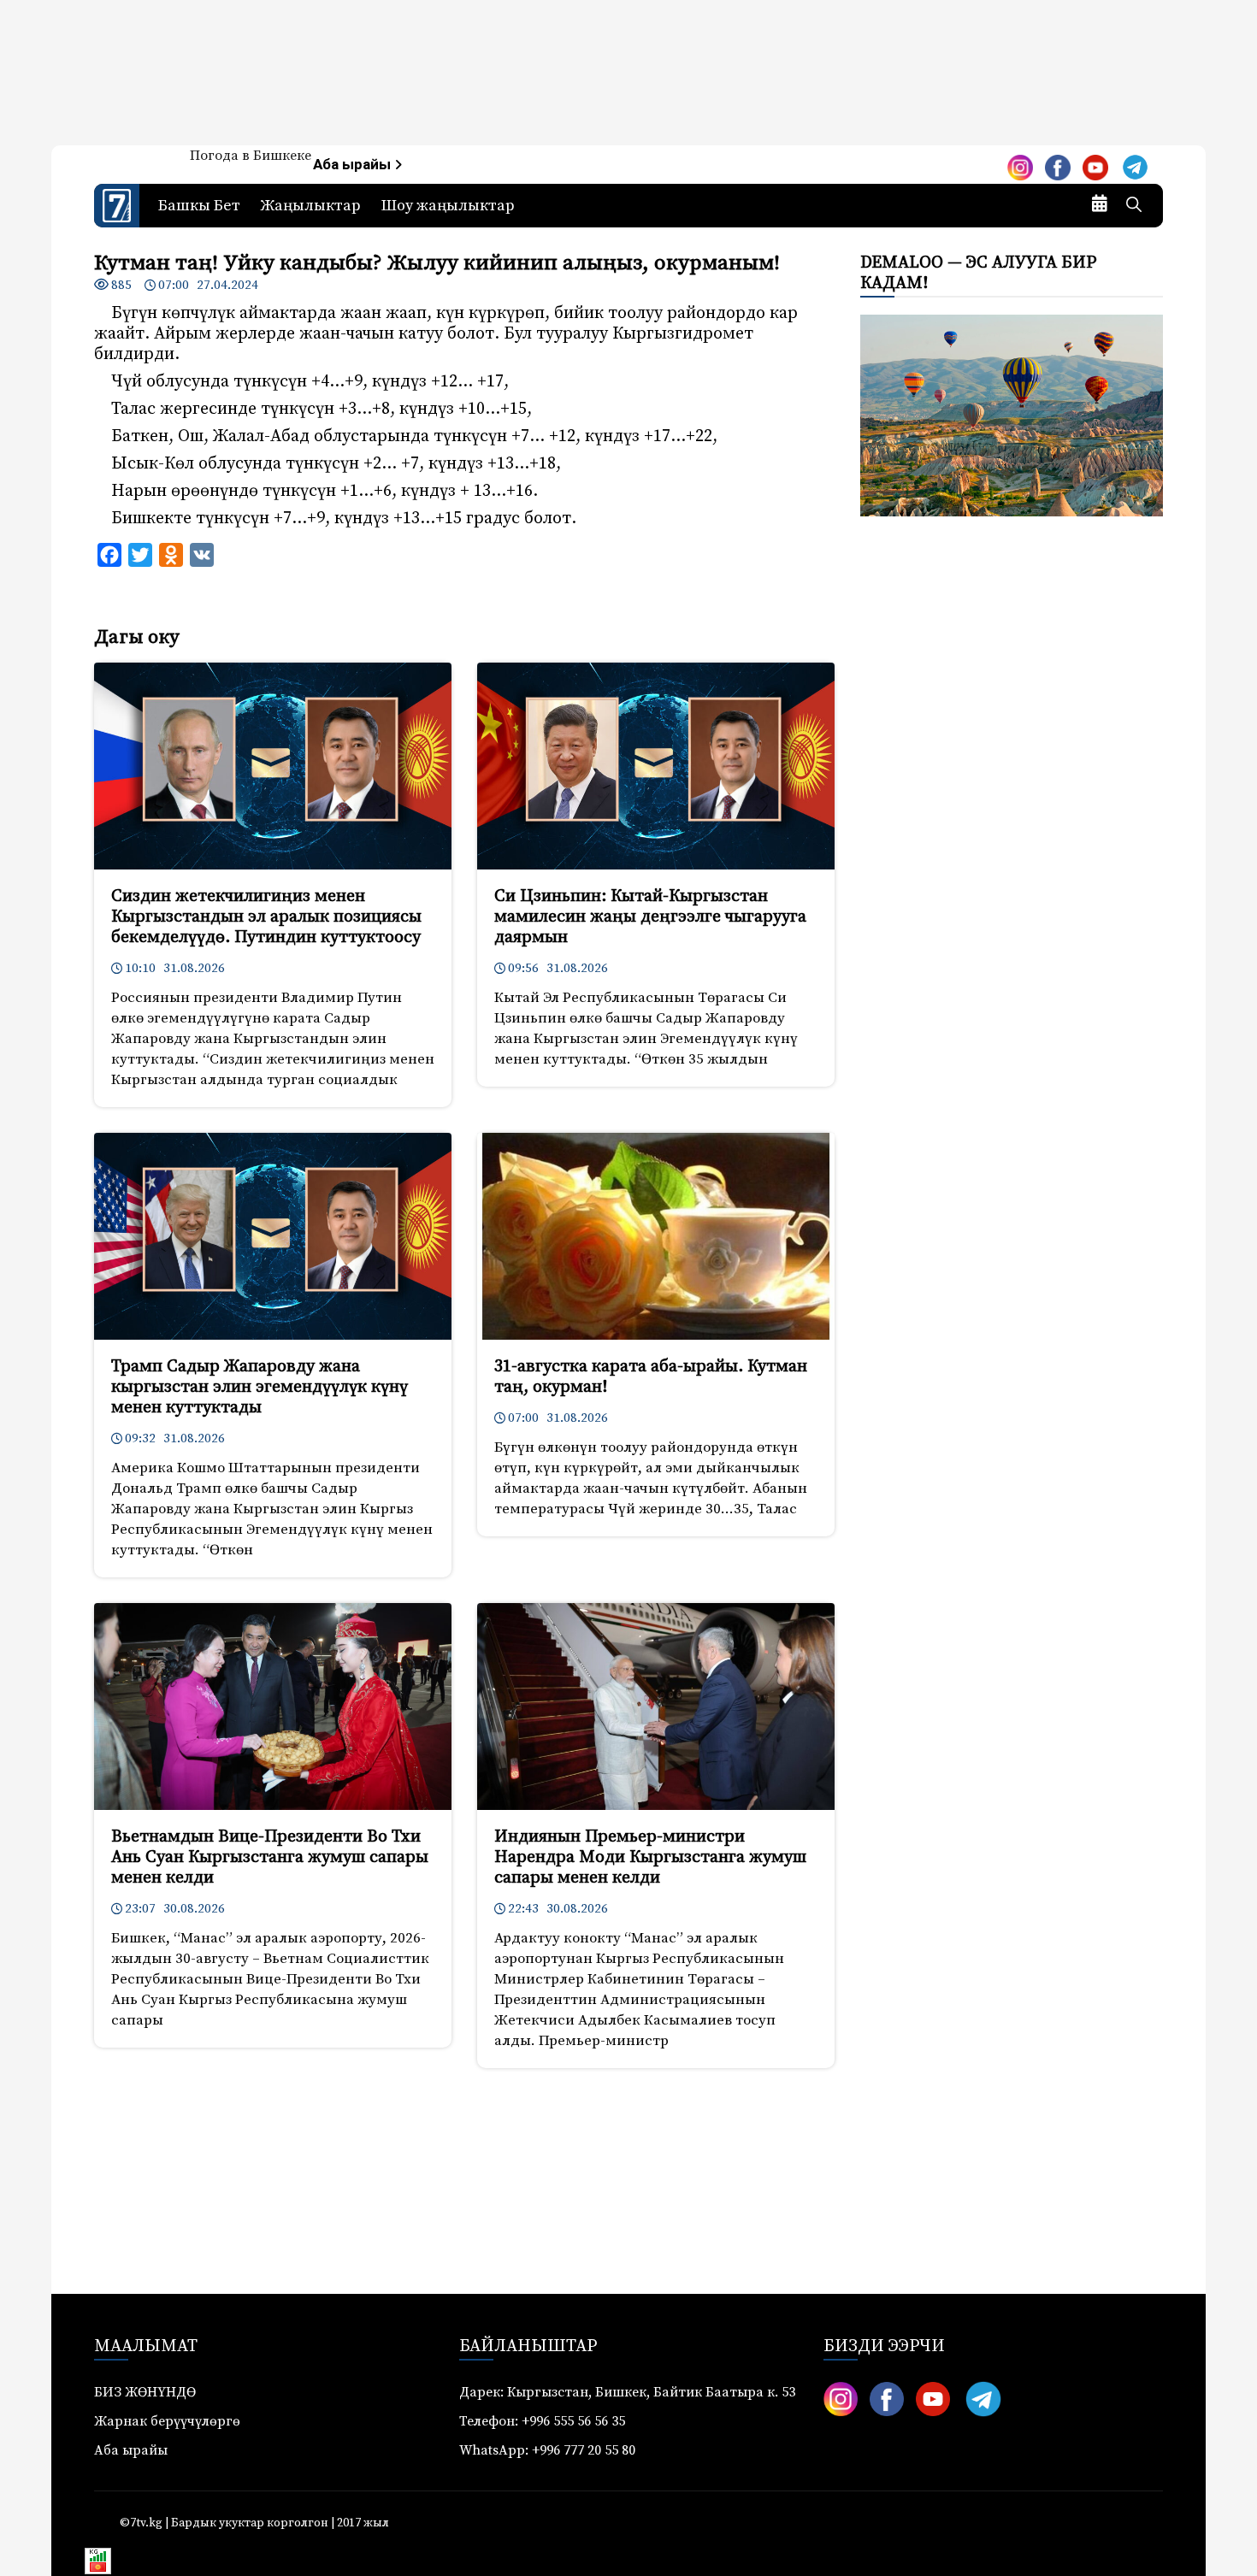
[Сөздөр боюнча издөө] (1134, 206)
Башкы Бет (199, 206)
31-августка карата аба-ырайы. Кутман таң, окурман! (651, 1377)
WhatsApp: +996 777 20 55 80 (547, 2450)
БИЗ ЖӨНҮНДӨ (145, 2392)
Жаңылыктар (311, 206)
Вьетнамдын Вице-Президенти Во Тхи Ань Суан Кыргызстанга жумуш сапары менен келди (270, 1857)
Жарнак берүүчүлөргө (167, 2421)
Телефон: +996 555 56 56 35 (542, 2421)
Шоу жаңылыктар (448, 206)
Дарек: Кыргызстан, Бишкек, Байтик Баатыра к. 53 (627, 2392)
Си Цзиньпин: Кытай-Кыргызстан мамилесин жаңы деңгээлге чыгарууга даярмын (650, 917)
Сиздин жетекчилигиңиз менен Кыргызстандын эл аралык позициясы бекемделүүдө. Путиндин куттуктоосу (266, 917)
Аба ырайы (354, 165)
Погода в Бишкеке (251, 156)
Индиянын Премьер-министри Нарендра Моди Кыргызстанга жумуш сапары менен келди (650, 1857)
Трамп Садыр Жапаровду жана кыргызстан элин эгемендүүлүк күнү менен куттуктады (260, 1387)
